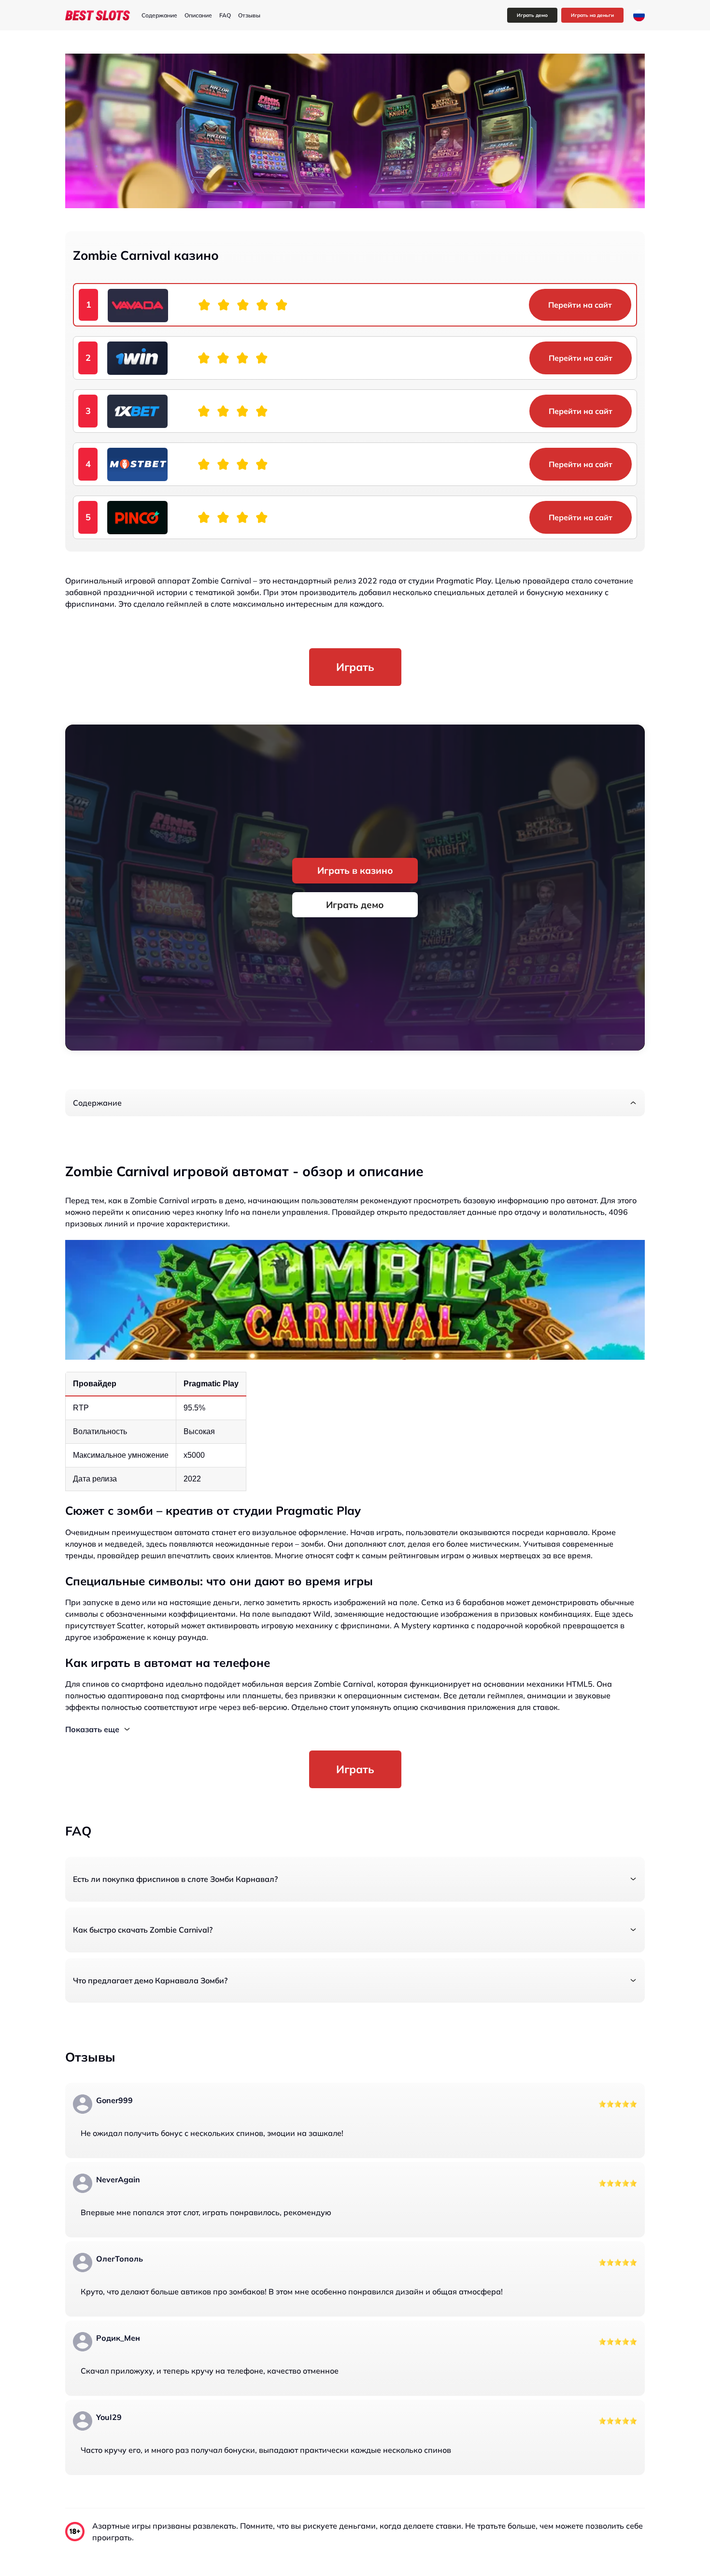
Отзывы (249, 15)
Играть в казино (355, 870)
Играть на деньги (592, 15)
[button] (355, 1103)
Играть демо (532, 15)
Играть (355, 667)
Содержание (159, 15)
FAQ (225, 15)
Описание (198, 15)
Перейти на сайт (580, 305)
